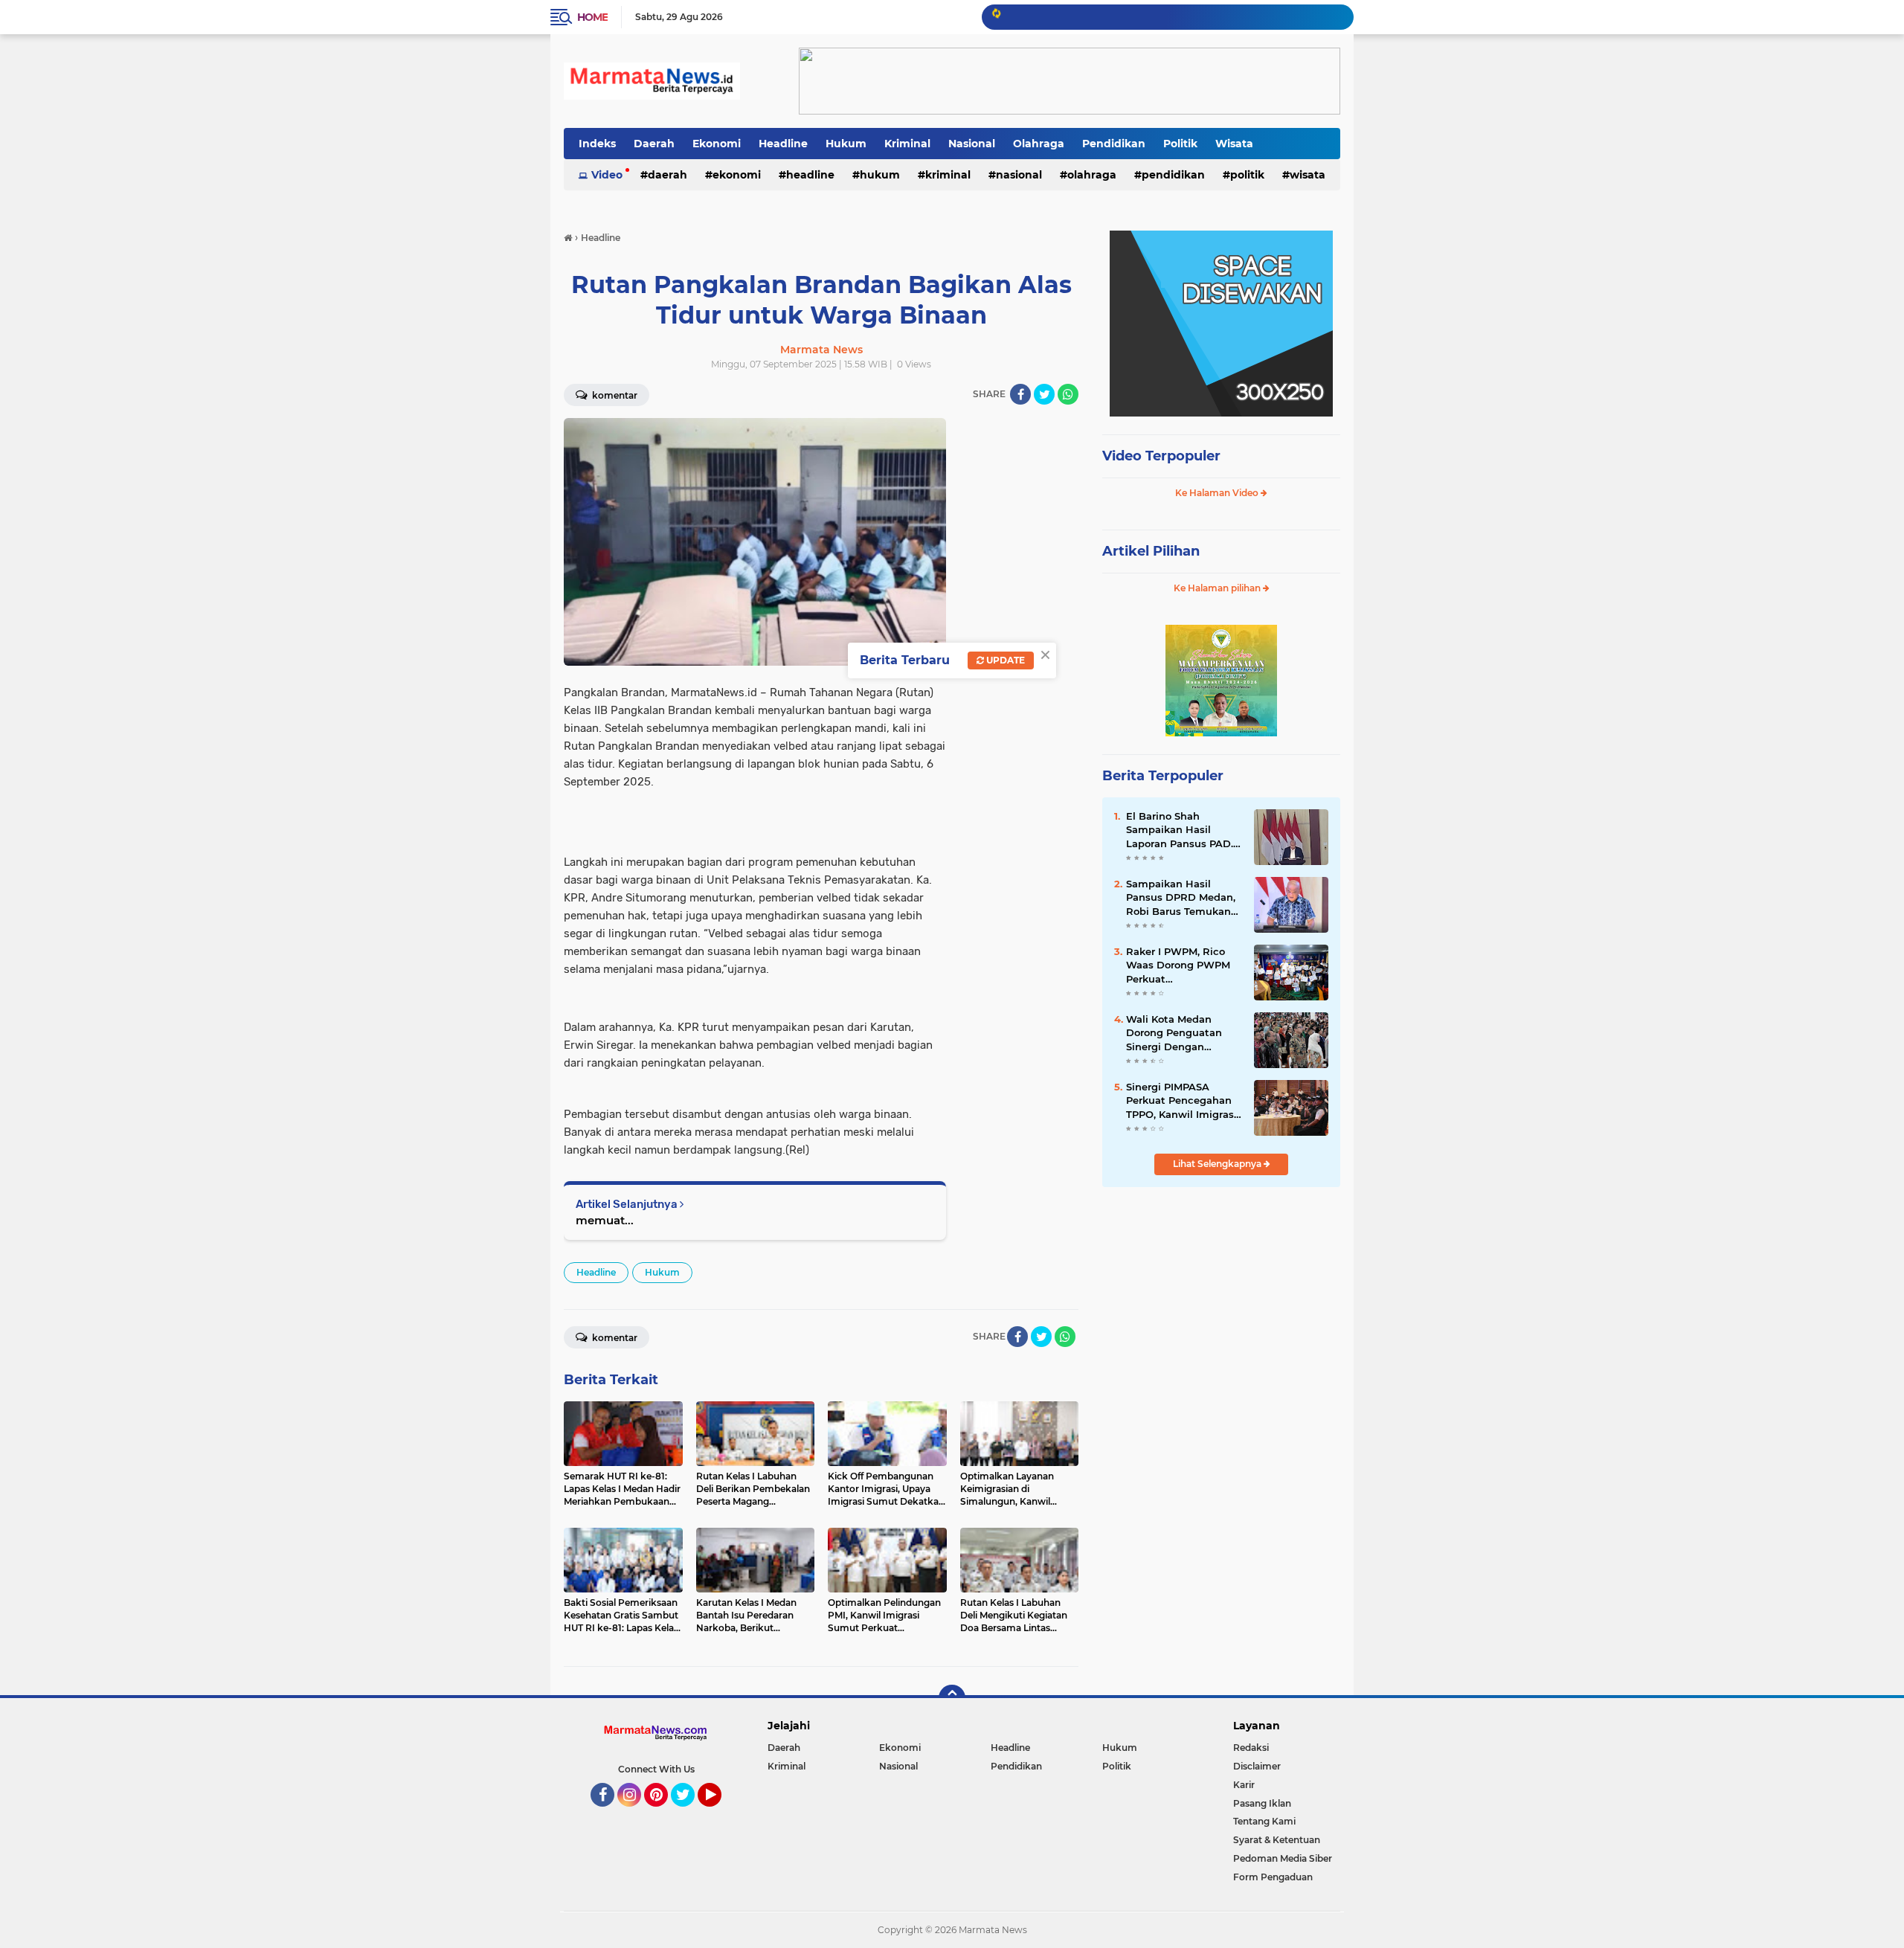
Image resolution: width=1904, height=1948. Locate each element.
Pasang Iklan (1262, 1803)
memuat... (605, 1220)
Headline (783, 144)
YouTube (720, 1813)
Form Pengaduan (1273, 1877)
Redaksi (1251, 1748)
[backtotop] (952, 1698)
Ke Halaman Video (1218, 493)
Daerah (654, 144)
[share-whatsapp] (1068, 394)
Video (607, 175)
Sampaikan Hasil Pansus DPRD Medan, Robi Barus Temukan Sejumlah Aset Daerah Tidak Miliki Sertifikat (1183, 898)
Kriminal (907, 144)
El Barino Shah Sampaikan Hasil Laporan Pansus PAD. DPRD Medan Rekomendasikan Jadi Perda (1182, 830)
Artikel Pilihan (1151, 551)
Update (1004, 660)
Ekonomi (717, 144)
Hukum (846, 144)
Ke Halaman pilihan (1218, 588)
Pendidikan (1114, 144)
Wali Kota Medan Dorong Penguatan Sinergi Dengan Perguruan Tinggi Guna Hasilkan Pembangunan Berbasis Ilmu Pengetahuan (1174, 1033)
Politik (1180, 144)
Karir (1244, 1785)
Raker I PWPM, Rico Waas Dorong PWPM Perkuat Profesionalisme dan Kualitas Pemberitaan (1181, 965)
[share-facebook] (1020, 394)
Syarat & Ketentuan (1277, 1840)
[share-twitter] (1044, 394)
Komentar (614, 395)
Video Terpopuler (1161, 456)
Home (592, 17)
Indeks (597, 144)
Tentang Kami (1264, 1821)
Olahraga (1039, 144)
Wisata (1234, 144)
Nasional (972, 144)
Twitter (689, 1813)
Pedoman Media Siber (1283, 1858)
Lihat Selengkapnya (1218, 1164)
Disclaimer (1257, 1766)
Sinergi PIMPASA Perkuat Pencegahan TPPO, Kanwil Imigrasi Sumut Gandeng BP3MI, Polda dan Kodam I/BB (1181, 1101)
